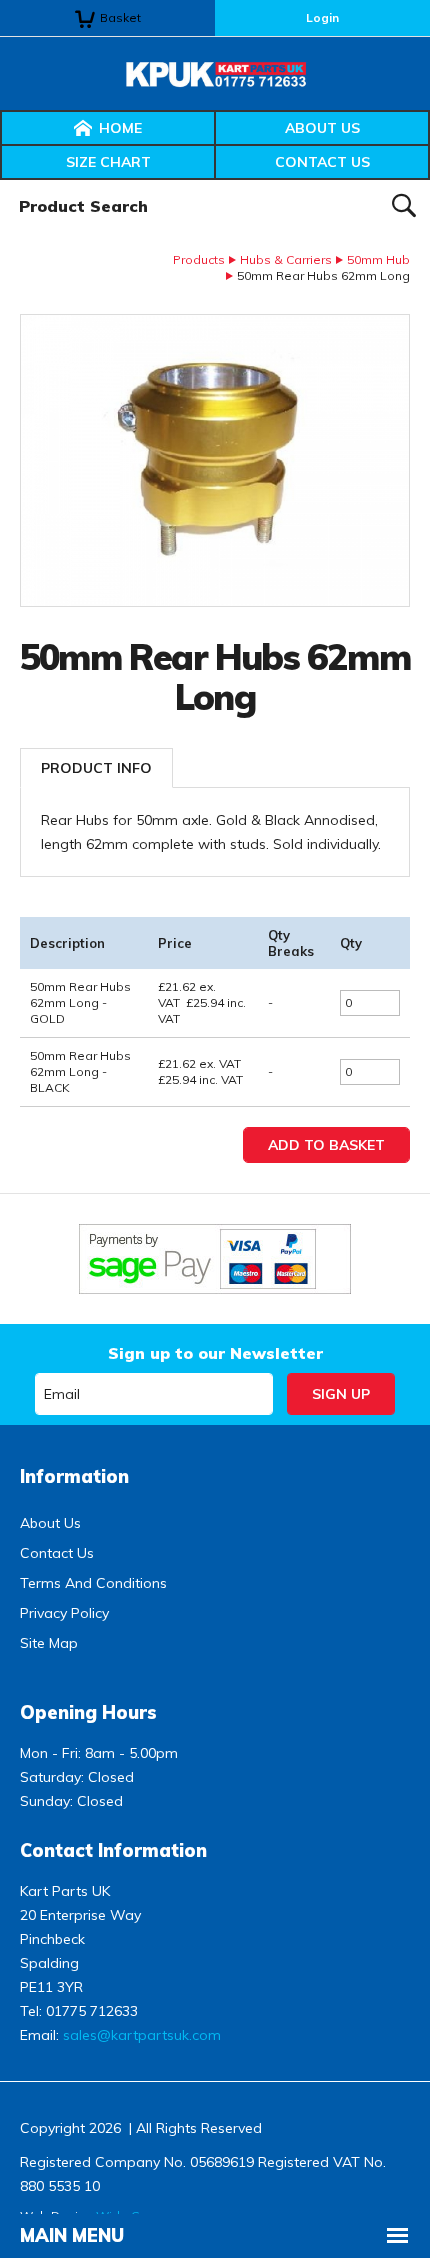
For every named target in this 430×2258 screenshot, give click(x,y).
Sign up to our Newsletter (215, 1353)
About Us (322, 128)
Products (199, 259)
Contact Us (322, 162)
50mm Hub (378, 259)
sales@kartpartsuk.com (142, 2035)
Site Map (49, 1643)
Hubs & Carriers (286, 259)
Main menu (72, 2235)
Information (74, 1476)
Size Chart (108, 162)
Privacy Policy (64, 1613)
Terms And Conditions (93, 1583)
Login (322, 17)
